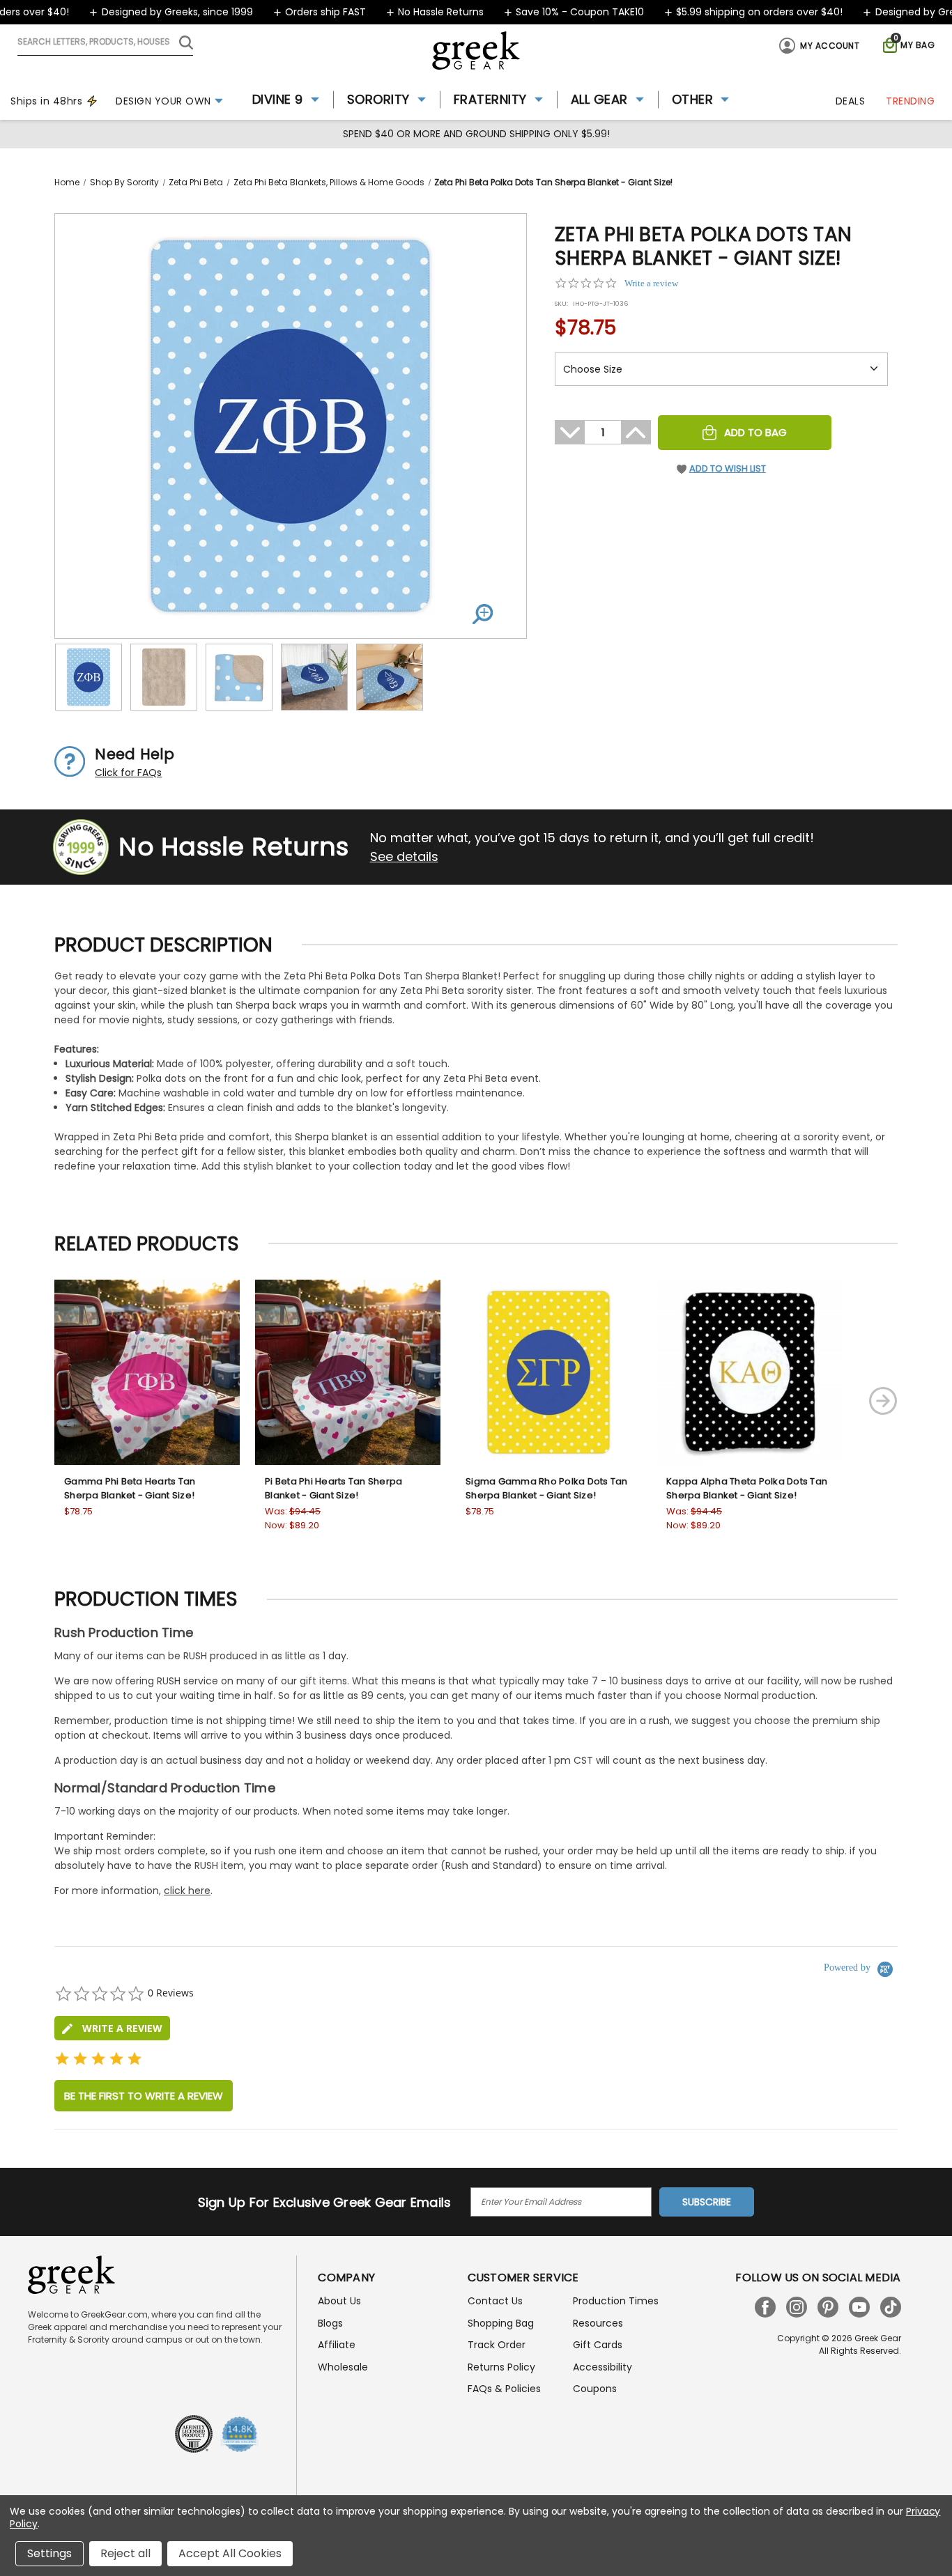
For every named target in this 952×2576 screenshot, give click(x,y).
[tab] (112, 2028)
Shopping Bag (501, 2323)
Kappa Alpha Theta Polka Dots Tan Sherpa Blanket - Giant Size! (747, 1488)
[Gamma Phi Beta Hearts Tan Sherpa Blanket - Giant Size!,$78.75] (147, 1372)
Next (883, 1401)
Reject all (125, 2553)
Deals (851, 101)
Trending (910, 101)
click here (187, 1891)
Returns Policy (501, 2367)
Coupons (595, 2389)
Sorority (378, 99)
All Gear (599, 99)
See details (404, 856)
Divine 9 (278, 99)
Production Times (616, 2301)
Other (693, 99)
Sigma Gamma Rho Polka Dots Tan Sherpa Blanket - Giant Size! (547, 1488)
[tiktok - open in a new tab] (891, 2307)
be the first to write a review (144, 2096)
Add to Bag (755, 432)
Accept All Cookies (230, 2553)
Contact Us (495, 2301)
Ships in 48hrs (46, 101)
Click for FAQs (128, 773)
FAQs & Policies (504, 2389)
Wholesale (343, 2367)
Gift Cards (598, 2345)
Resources (598, 2323)
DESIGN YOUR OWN (163, 101)
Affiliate (337, 2345)
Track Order (497, 2345)
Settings (49, 2553)
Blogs (330, 2323)
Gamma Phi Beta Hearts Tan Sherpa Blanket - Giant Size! (130, 1488)
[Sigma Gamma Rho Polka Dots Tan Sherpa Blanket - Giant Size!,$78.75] (548, 1372)
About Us (339, 2301)
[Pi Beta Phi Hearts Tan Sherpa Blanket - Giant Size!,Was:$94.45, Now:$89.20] (348, 1372)
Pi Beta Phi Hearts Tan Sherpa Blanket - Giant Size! (333, 1488)
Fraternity (490, 99)
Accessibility (602, 2367)
